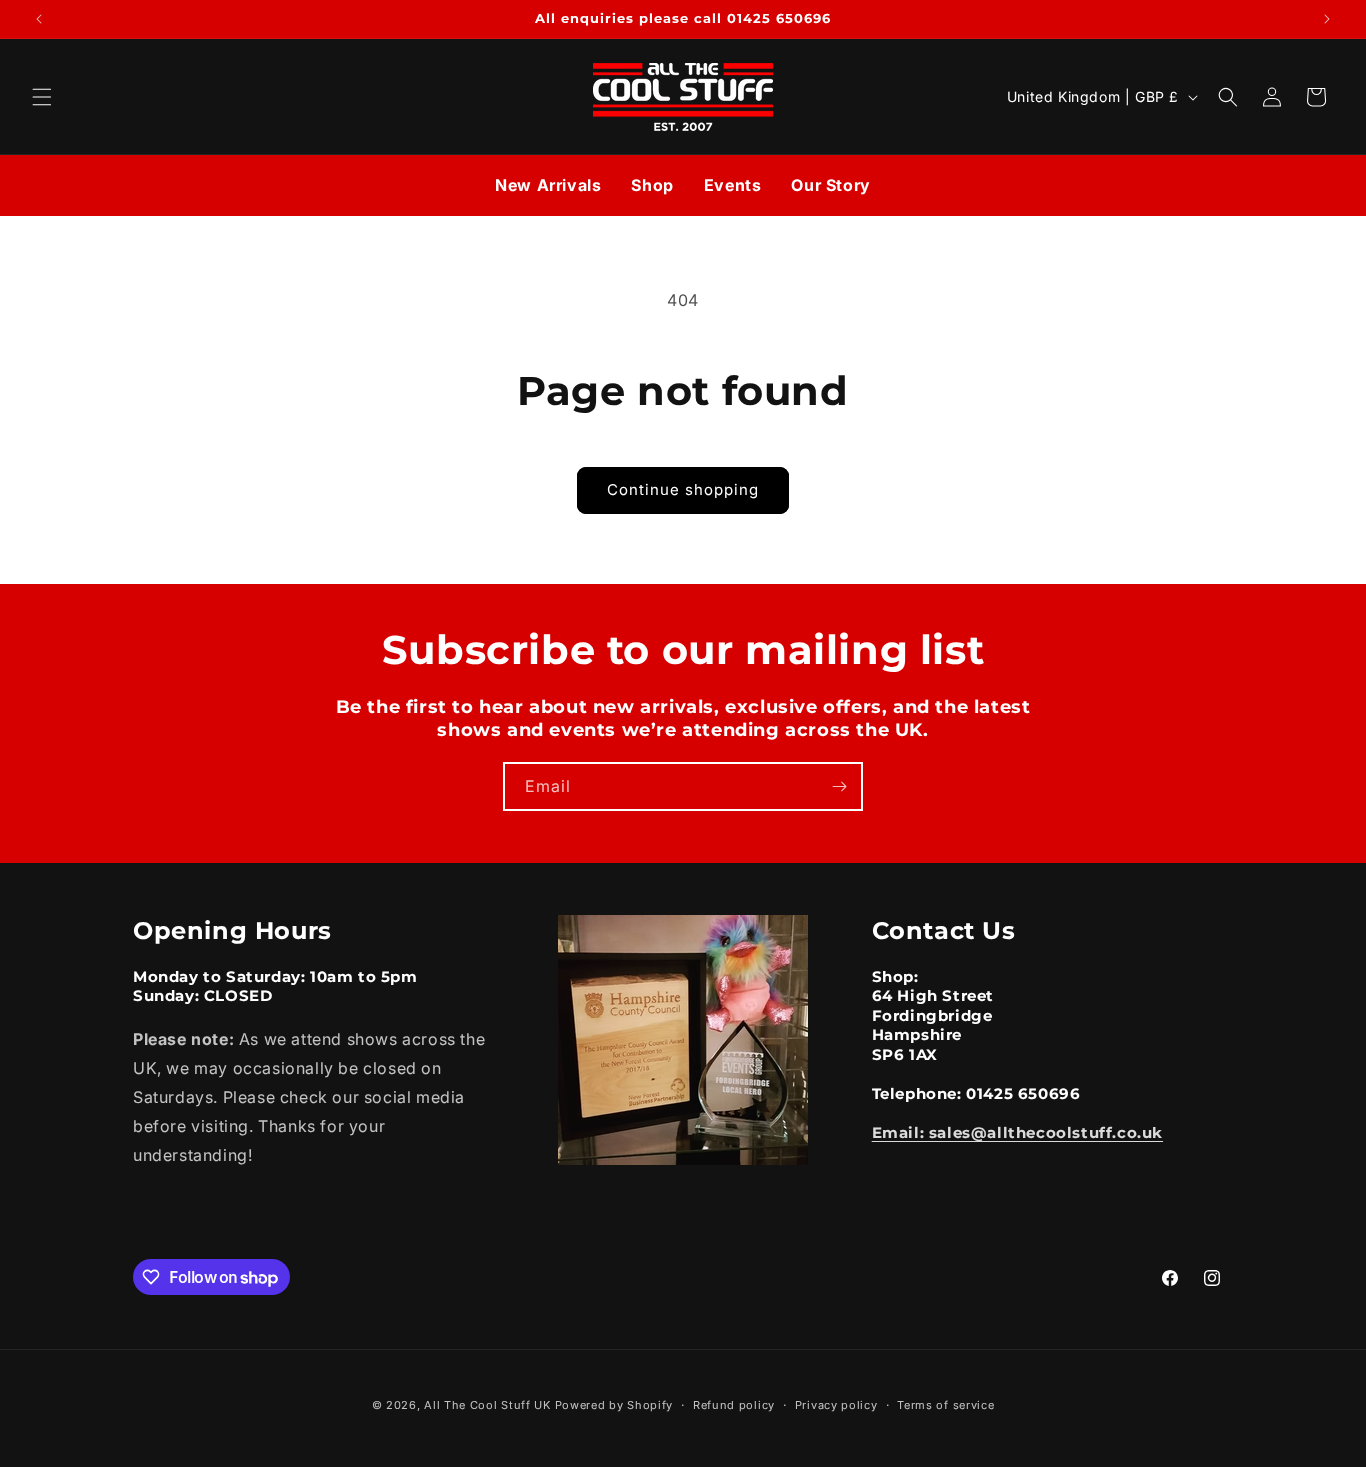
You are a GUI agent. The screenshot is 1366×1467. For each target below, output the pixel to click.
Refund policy (734, 1405)
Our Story (830, 185)
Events (733, 185)
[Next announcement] (1327, 19)
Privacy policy (836, 1405)
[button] (42, 97)
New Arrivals (548, 185)
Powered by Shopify (614, 1405)
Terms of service (945, 1405)
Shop (652, 185)
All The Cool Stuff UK (487, 1405)
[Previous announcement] (39, 19)
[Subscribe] (839, 786)
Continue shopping (683, 489)
